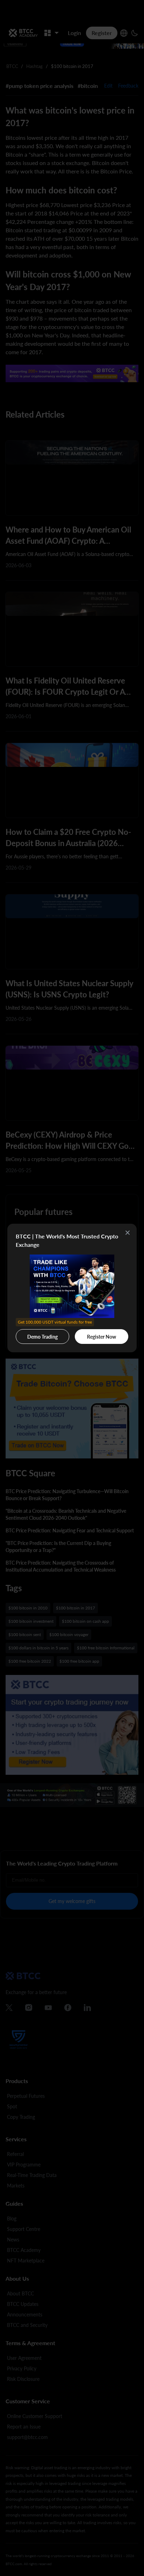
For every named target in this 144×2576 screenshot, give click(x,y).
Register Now (102, 1337)
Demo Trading (44, 1334)
